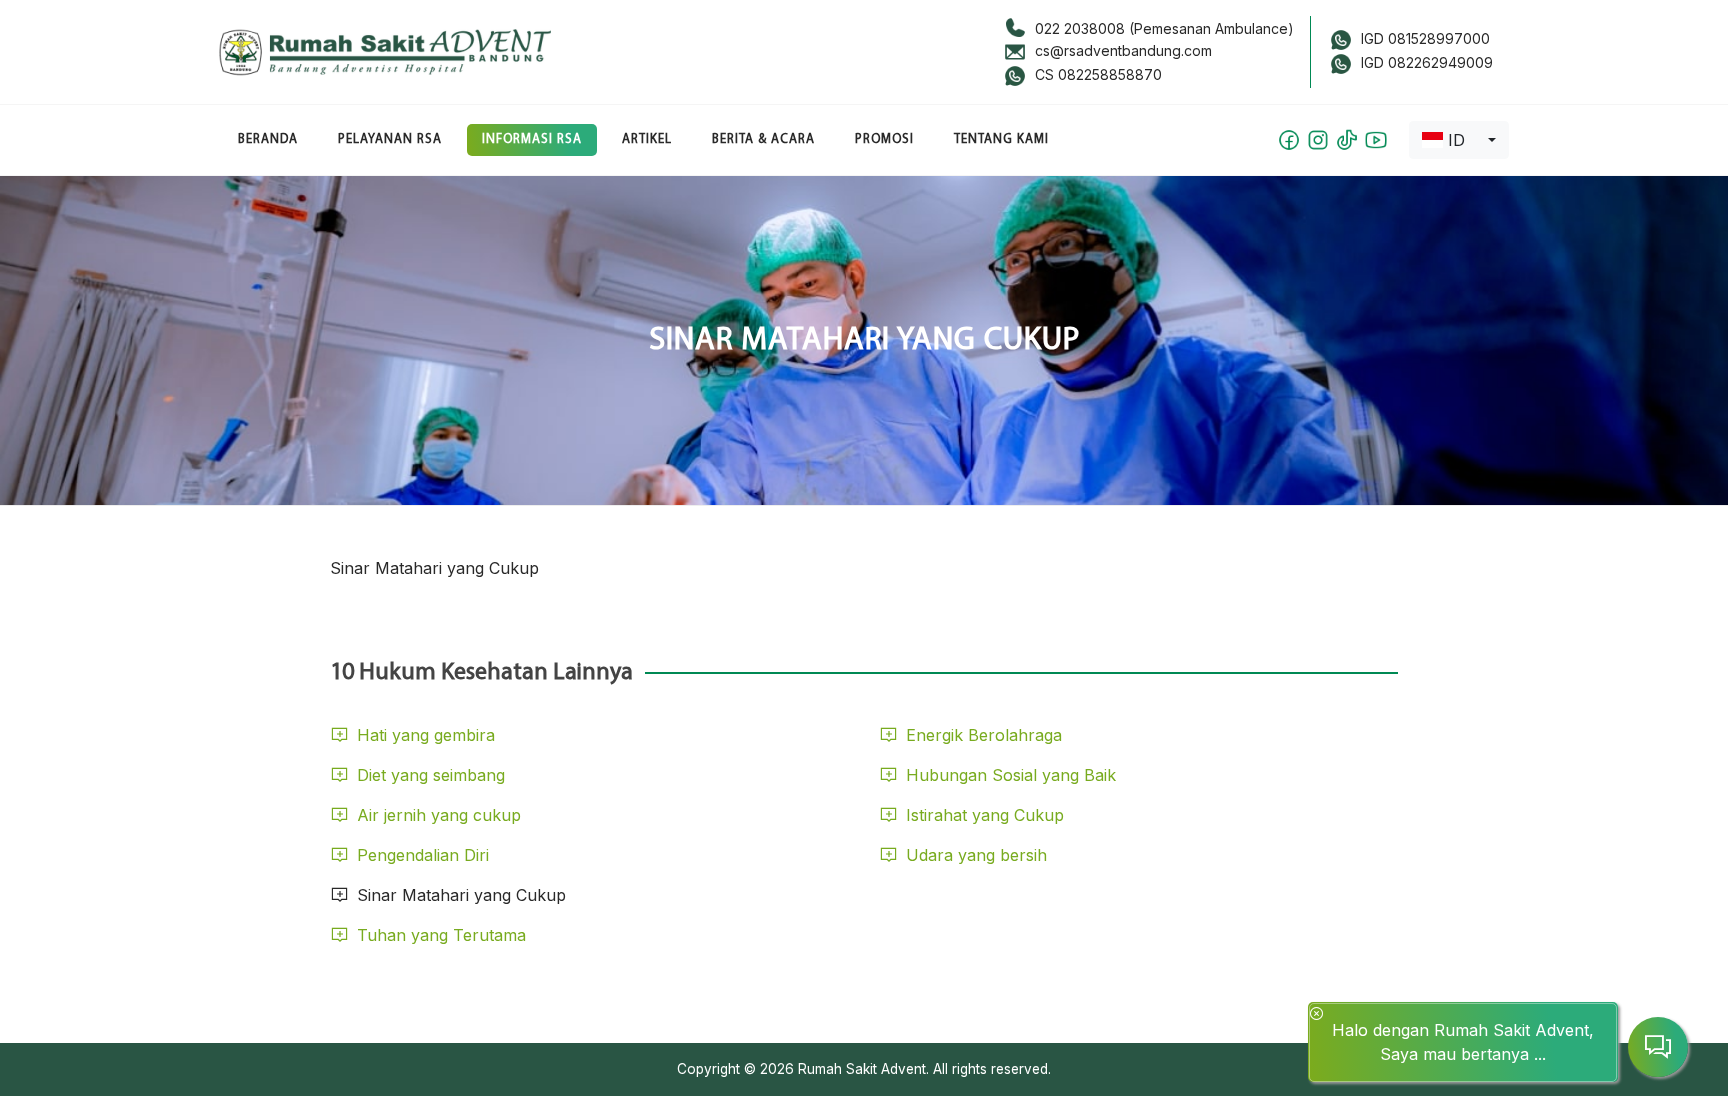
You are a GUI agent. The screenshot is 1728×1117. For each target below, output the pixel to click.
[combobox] (1459, 140)
